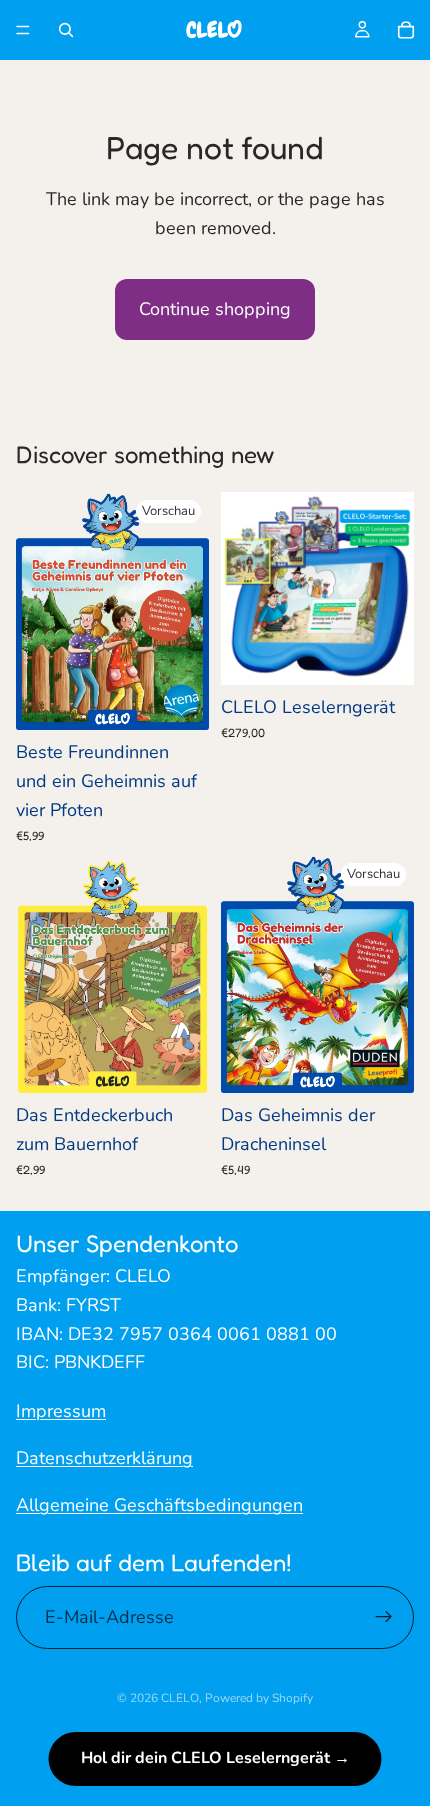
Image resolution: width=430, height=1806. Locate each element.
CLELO (180, 1698)
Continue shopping (215, 309)
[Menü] (23, 30)
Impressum (61, 1411)
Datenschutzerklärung (104, 1458)
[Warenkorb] (406, 30)
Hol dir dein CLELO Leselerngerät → (215, 1758)
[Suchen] (66, 30)
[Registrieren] (384, 1617)
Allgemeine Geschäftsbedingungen (159, 1504)
